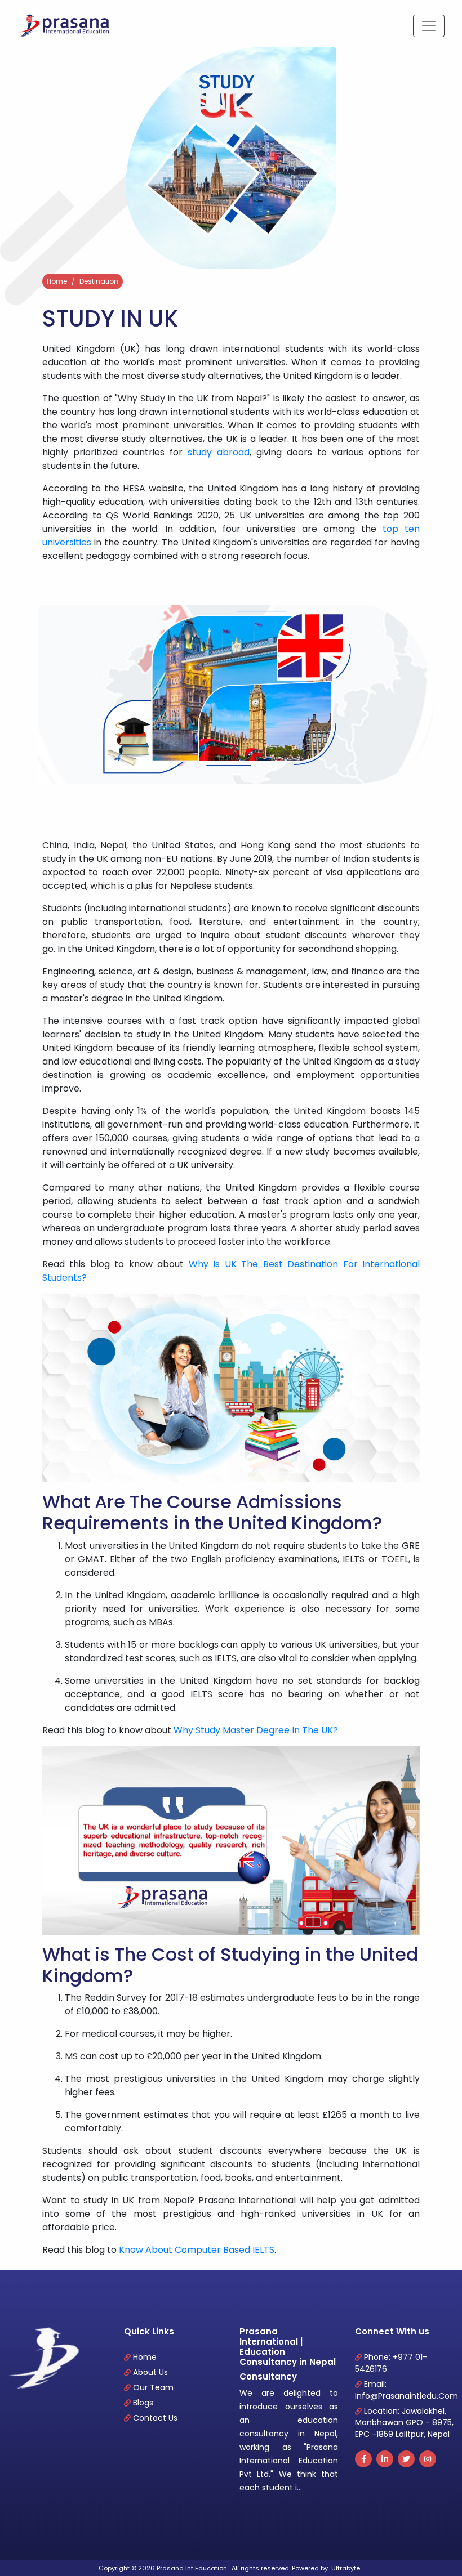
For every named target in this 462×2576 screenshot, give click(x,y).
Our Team (153, 2387)
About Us (150, 2372)
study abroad (219, 452)
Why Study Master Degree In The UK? (256, 1730)
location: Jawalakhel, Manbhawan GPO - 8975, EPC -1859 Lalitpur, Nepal (404, 2423)
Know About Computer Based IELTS (197, 2250)
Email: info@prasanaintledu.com (407, 2390)
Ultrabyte (346, 2568)
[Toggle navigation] (429, 26)
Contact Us (155, 2418)
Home (57, 281)
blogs (143, 2403)
